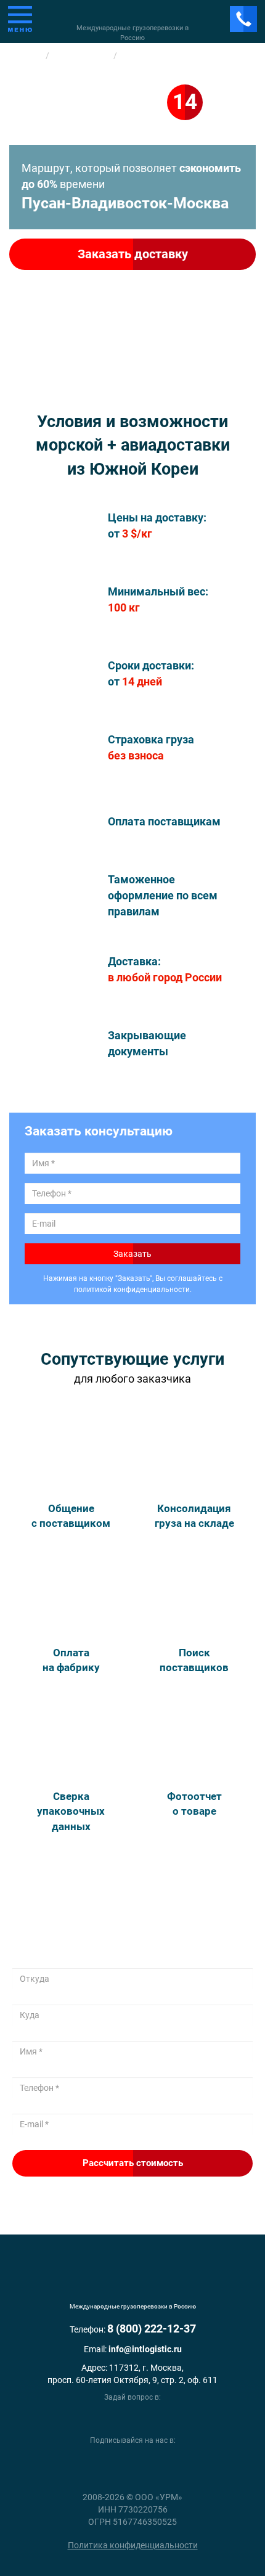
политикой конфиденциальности (132, 1290)
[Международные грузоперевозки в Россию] (132, 2281)
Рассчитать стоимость (133, 2163)
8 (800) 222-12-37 (152, 2329)
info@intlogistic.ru (145, 2349)
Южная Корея (82, 55)
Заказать (132, 1254)
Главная (26, 55)
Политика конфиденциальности (133, 2545)
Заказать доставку (133, 254)
